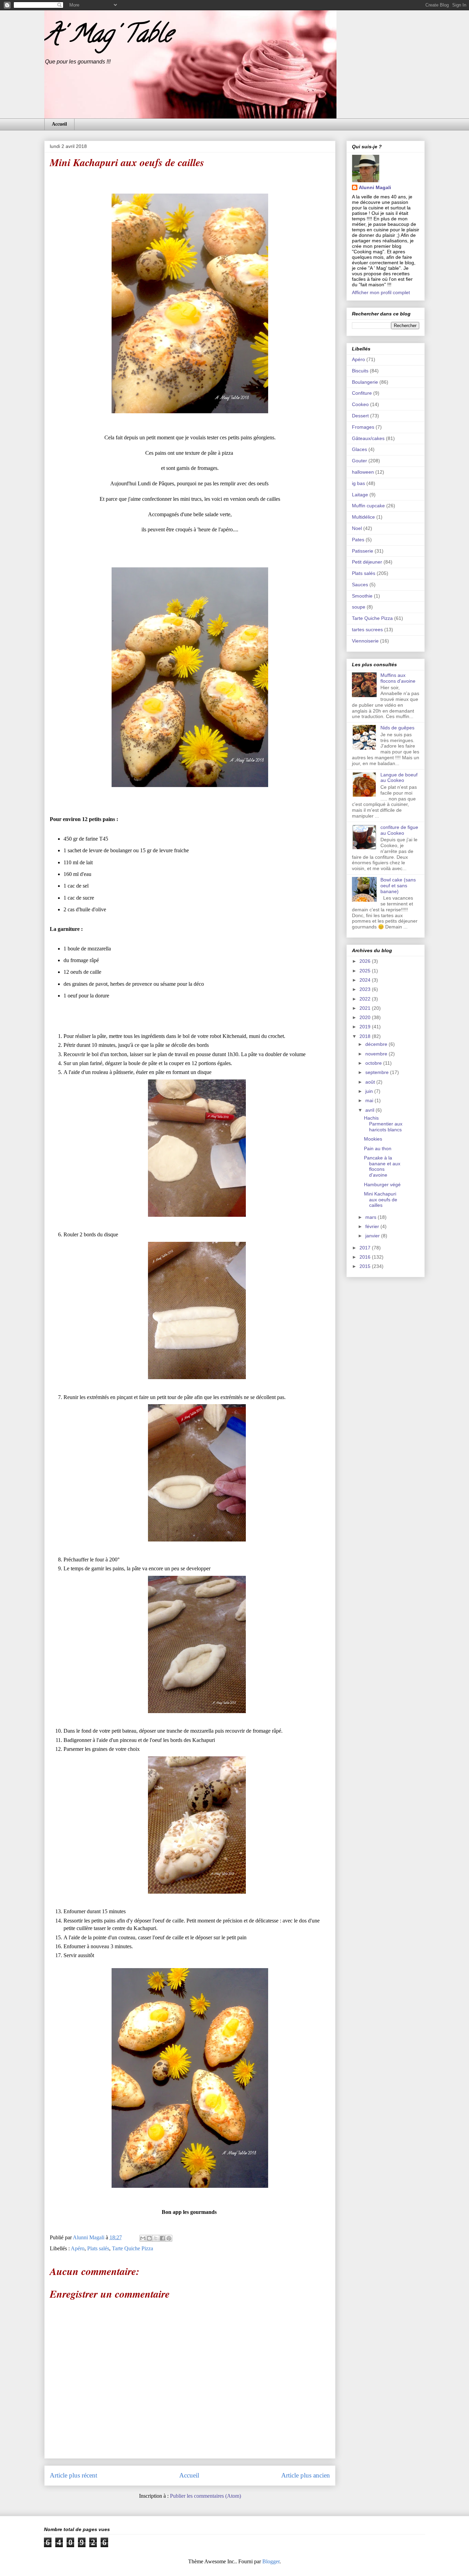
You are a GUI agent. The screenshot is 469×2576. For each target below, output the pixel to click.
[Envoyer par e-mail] (143, 2238)
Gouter (359, 461)
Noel (357, 528)
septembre (378, 1072)
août (371, 1082)
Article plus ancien (306, 2475)
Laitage (360, 495)
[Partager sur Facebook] (162, 2238)
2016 (366, 1257)
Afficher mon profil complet (381, 292)
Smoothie (362, 596)
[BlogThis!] (149, 2238)
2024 (366, 980)
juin (370, 1091)
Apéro (78, 2248)
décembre (377, 1044)
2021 (366, 1008)
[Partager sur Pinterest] (169, 2238)
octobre (374, 1063)
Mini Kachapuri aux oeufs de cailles (381, 1200)
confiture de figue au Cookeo (399, 830)
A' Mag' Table (108, 36)
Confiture (362, 393)
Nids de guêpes (397, 728)
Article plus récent (73, 2475)
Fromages (363, 427)
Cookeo (360, 404)
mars (371, 1217)
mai (370, 1100)
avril (370, 1110)
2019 (366, 1027)
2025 (366, 971)
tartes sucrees (367, 629)
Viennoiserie (365, 641)
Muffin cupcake (368, 506)
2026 (366, 961)
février (373, 1226)
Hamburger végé (382, 1185)
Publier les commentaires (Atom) (205, 2496)
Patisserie (363, 551)
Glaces (359, 449)
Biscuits (360, 371)
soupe (359, 607)
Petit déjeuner (367, 562)
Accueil (59, 124)
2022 (366, 999)
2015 (366, 1266)
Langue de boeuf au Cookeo (399, 778)
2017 (366, 1248)
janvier (373, 1236)
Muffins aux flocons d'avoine (398, 678)
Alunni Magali (375, 187)
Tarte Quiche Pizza (133, 2248)
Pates (358, 540)
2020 (366, 1017)
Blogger (271, 2561)
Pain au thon (378, 1148)
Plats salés (98, 2248)
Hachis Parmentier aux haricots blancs (383, 1124)
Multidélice (363, 517)
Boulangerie (365, 382)
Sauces (360, 585)
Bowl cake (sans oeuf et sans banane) (398, 886)
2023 (366, 989)
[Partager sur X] (156, 2238)
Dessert (360, 416)
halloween (363, 472)
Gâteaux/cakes (368, 438)
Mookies (373, 1139)
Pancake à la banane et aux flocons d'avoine (382, 1166)
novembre (377, 1054)
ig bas (358, 483)
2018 (366, 1036)
